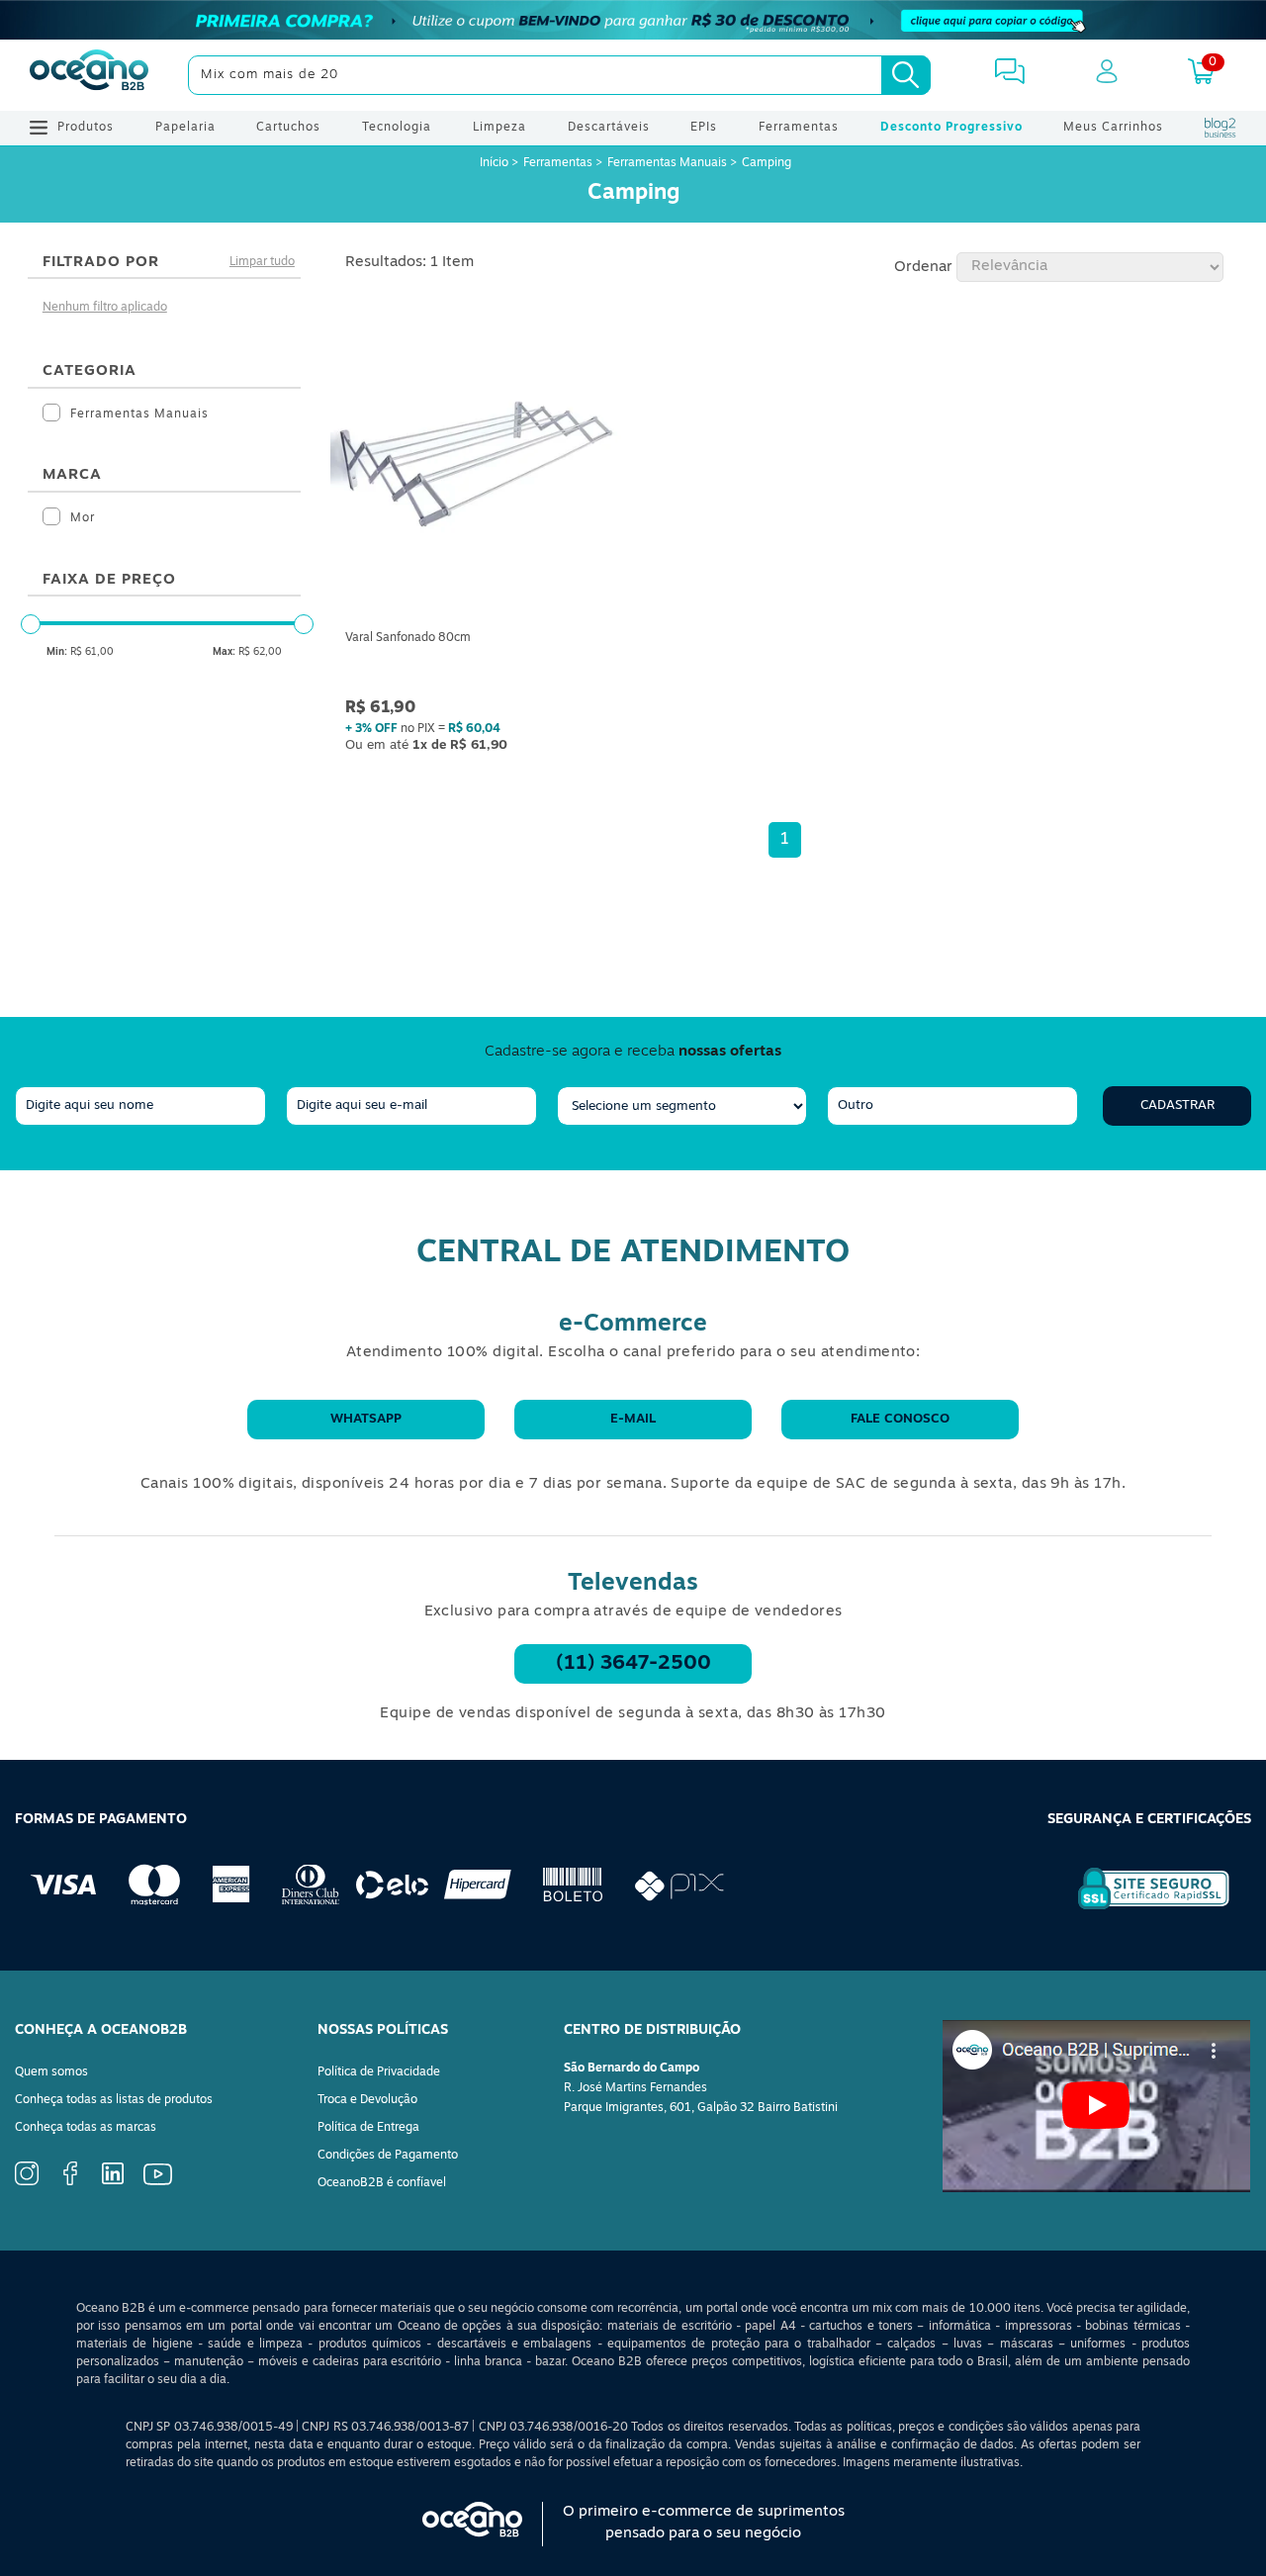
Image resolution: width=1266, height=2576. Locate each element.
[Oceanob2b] (89, 75)
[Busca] (906, 75)
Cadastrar (1177, 1105)
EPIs (704, 128)
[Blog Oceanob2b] (1221, 128)
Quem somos (51, 2072)
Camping (767, 163)
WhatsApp (366, 1419)
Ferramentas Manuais (667, 163)
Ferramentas (799, 128)
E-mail (633, 1419)
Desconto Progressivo (951, 128)
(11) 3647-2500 (633, 1664)
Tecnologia (397, 128)
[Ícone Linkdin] (113, 2181)
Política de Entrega (368, 2128)
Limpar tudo (262, 262)
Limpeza (499, 128)
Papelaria (185, 128)
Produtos (86, 128)
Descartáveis (609, 128)
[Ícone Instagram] (27, 2182)
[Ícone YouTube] (158, 2182)
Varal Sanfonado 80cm (408, 638)
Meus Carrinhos (1113, 128)
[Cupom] (633, 20)
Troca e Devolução (367, 2100)
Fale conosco (900, 1419)
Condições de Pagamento (388, 2156)
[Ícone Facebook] (70, 2182)
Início (496, 163)
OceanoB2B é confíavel (382, 2183)
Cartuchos (288, 128)
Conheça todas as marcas (86, 2128)
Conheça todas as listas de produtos (114, 2100)
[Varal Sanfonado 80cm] (482, 467)
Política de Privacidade (379, 2072)
